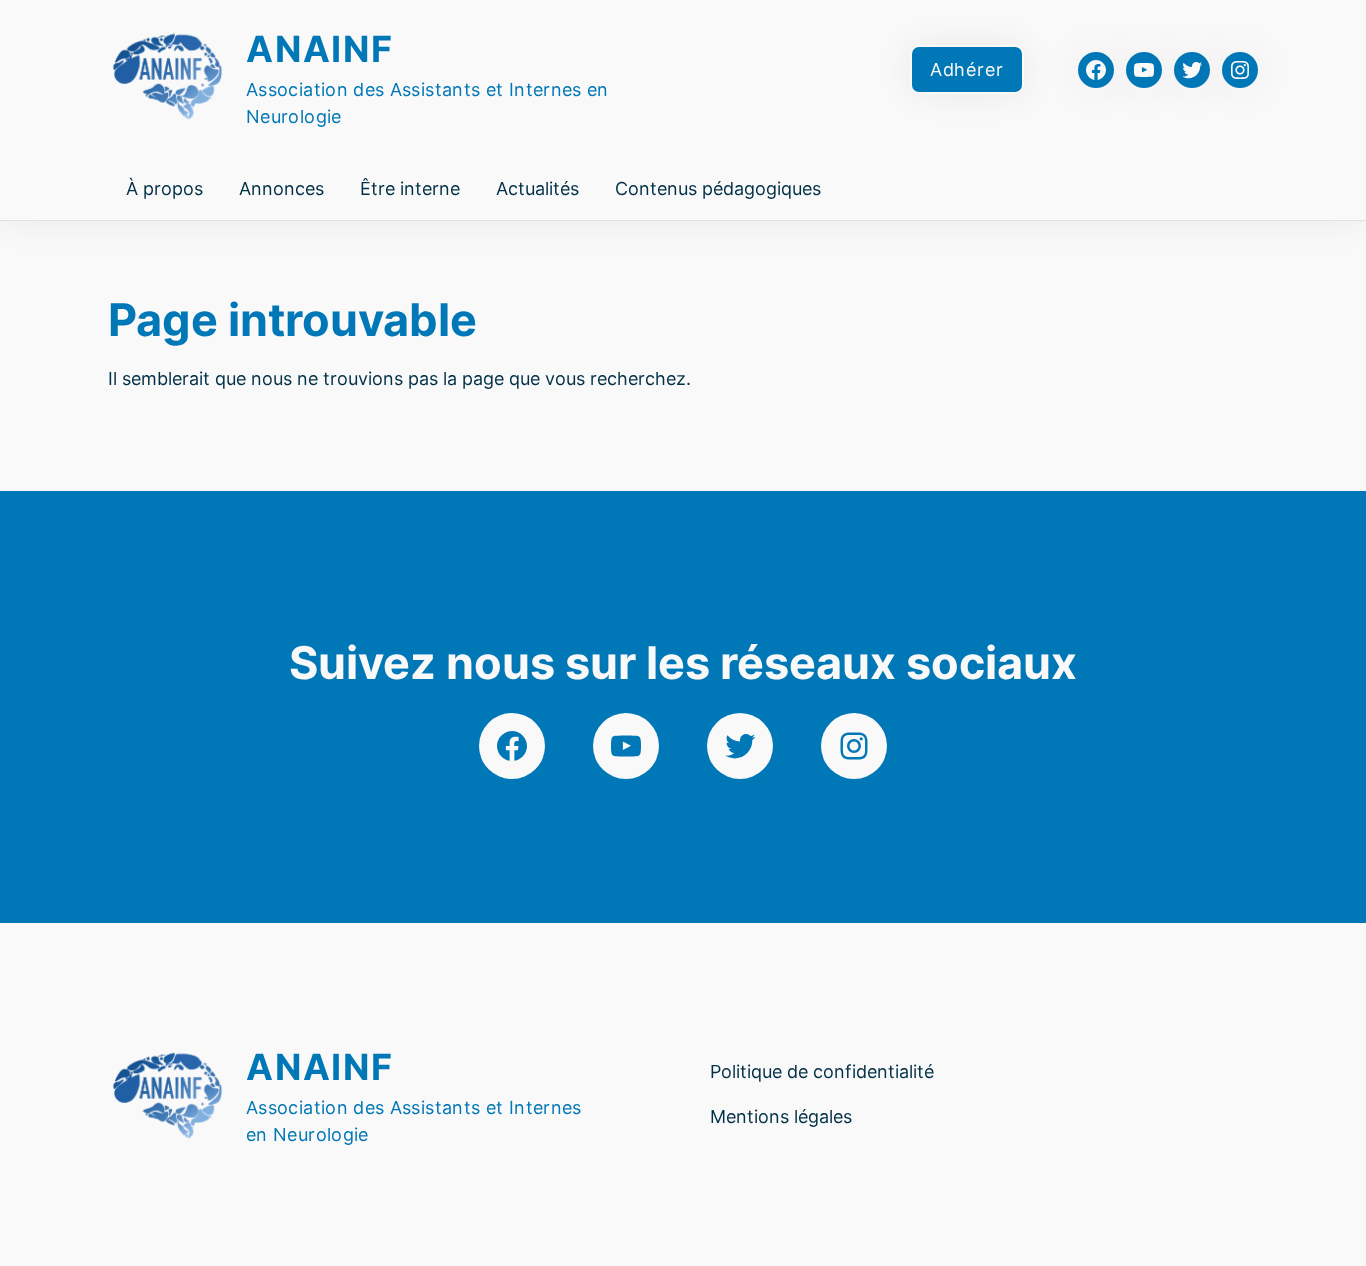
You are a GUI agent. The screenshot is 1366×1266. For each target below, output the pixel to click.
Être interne (410, 188)
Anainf (320, 49)
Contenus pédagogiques (718, 188)
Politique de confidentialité (822, 1071)
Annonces (281, 188)
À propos (164, 188)
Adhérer (967, 69)
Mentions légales (781, 1116)
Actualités (537, 188)
